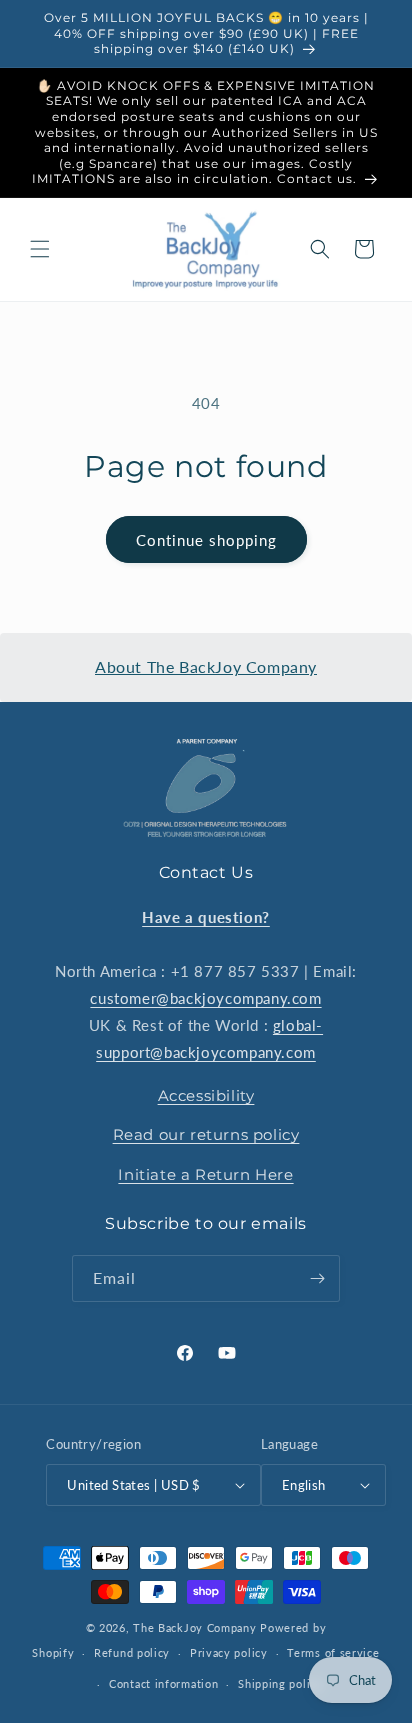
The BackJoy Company (196, 1627)
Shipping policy (280, 1683)
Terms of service (333, 1652)
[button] (40, 249)
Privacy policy (229, 1652)
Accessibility (206, 1095)
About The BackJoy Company (206, 666)
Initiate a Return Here (205, 1174)
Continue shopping (206, 540)
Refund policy (132, 1652)
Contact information (163, 1683)
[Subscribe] (317, 1278)
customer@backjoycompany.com (205, 998)
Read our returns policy (206, 1134)
